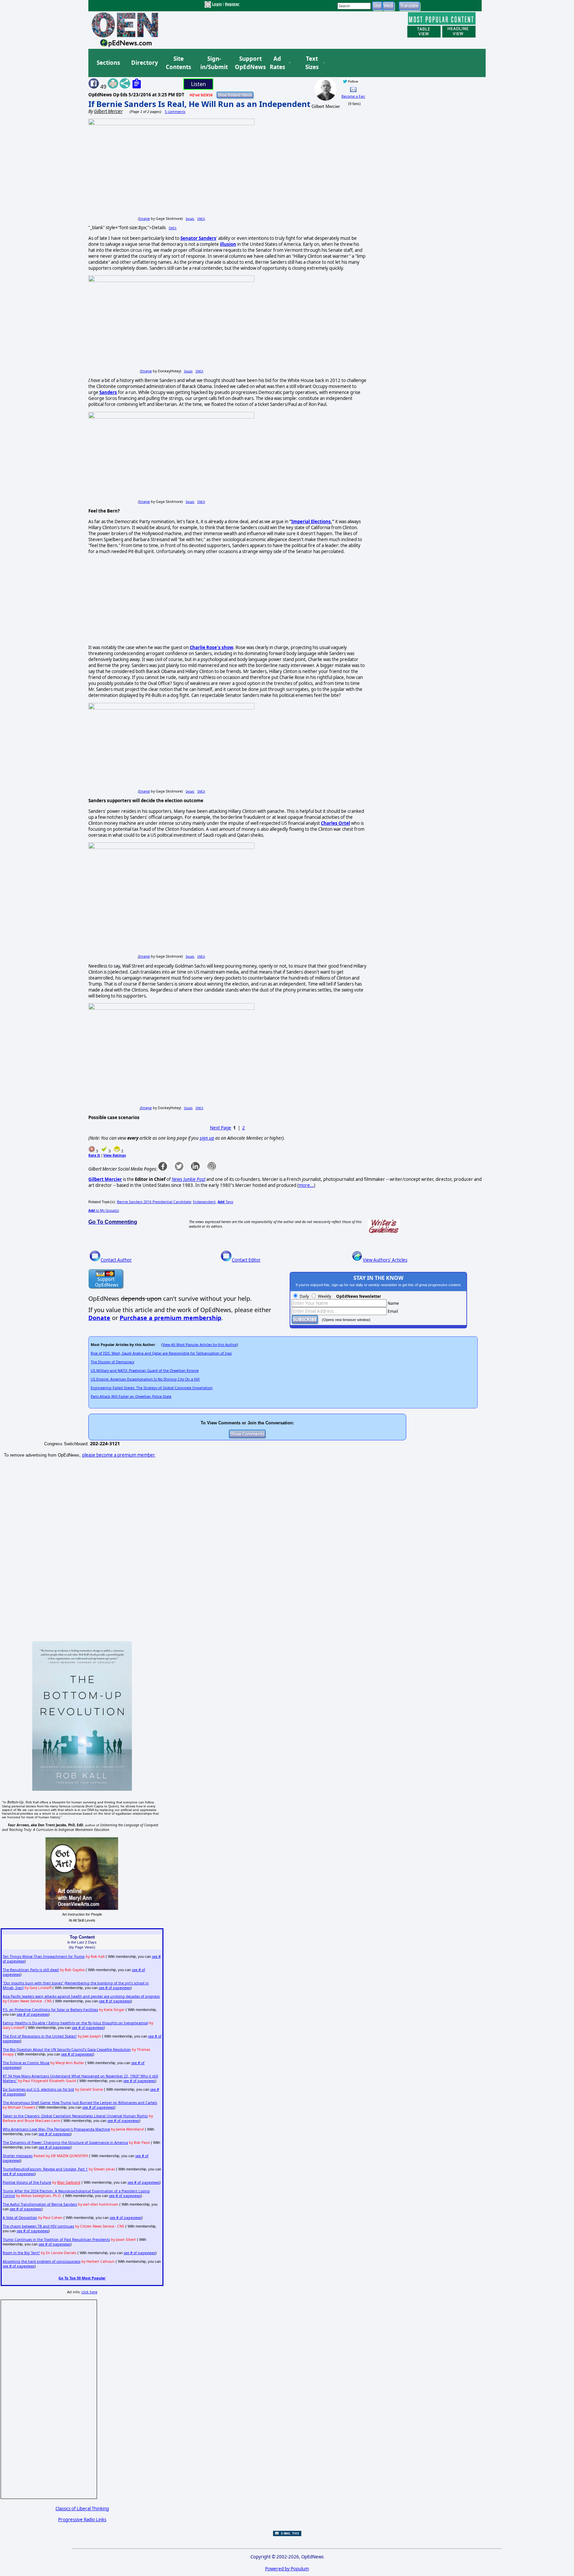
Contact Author (116, 1260)
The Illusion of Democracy (112, 1362)
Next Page (221, 1128)
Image (144, 219)
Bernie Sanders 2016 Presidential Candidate (154, 1202)
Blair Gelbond (69, 2182)
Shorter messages (18, 2156)
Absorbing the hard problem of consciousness (42, 2261)
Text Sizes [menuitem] (312, 63)
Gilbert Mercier (105, 1179)
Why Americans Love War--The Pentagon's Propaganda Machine (56, 2129)
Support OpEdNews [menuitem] (248, 63)
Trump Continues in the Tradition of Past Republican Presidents (56, 2240)
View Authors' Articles (385, 1260)
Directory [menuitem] (144, 63)
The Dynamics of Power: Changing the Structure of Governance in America (65, 2143)
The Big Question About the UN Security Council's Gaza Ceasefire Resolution (67, 2050)
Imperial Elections (311, 522)
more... (306, 1185)
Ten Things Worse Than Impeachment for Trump (44, 1956)
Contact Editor (246, 1260)
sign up (207, 1138)
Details (190, 219)
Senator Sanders (198, 238)
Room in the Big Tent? (21, 2253)
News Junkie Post (189, 1179)
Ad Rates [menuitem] (277, 63)
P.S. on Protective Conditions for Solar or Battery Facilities (50, 2010)
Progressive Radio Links (82, 2520)
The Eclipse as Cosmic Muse (26, 2063)
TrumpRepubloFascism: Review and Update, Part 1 (45, 2169)
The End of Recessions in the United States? (40, 2036)
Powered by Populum (287, 2569)
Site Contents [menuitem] (178, 63)
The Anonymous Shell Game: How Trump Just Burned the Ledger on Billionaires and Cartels (80, 2103)
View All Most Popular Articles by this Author (200, 1345)
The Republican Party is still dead (31, 1970)
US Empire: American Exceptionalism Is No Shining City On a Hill (145, 1379)
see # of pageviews (115, 1988)
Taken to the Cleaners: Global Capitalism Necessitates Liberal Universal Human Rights (75, 2116)
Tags (225, 1202)
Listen (198, 84)
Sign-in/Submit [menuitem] (213, 63)
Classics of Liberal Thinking (82, 2509)
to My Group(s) (104, 1210)
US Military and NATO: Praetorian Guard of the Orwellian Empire (145, 1371)
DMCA (201, 219)
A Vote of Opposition (20, 2218)
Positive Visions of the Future (27, 2182)
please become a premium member (119, 1455)
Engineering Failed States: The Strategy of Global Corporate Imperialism (152, 1388)
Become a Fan (353, 96)
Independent (204, 1202)
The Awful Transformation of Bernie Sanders (40, 2204)
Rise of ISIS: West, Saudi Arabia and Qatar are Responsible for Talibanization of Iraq (161, 1353)
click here (89, 2292)
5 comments (175, 112)
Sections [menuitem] (108, 63)
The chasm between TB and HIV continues (38, 2226)
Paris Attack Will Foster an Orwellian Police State (131, 1396)
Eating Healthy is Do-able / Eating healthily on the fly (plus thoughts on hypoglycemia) (75, 2023)
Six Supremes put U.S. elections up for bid (38, 2089)
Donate (99, 1318)
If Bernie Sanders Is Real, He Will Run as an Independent (199, 104)
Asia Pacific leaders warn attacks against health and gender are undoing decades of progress (81, 1996)
